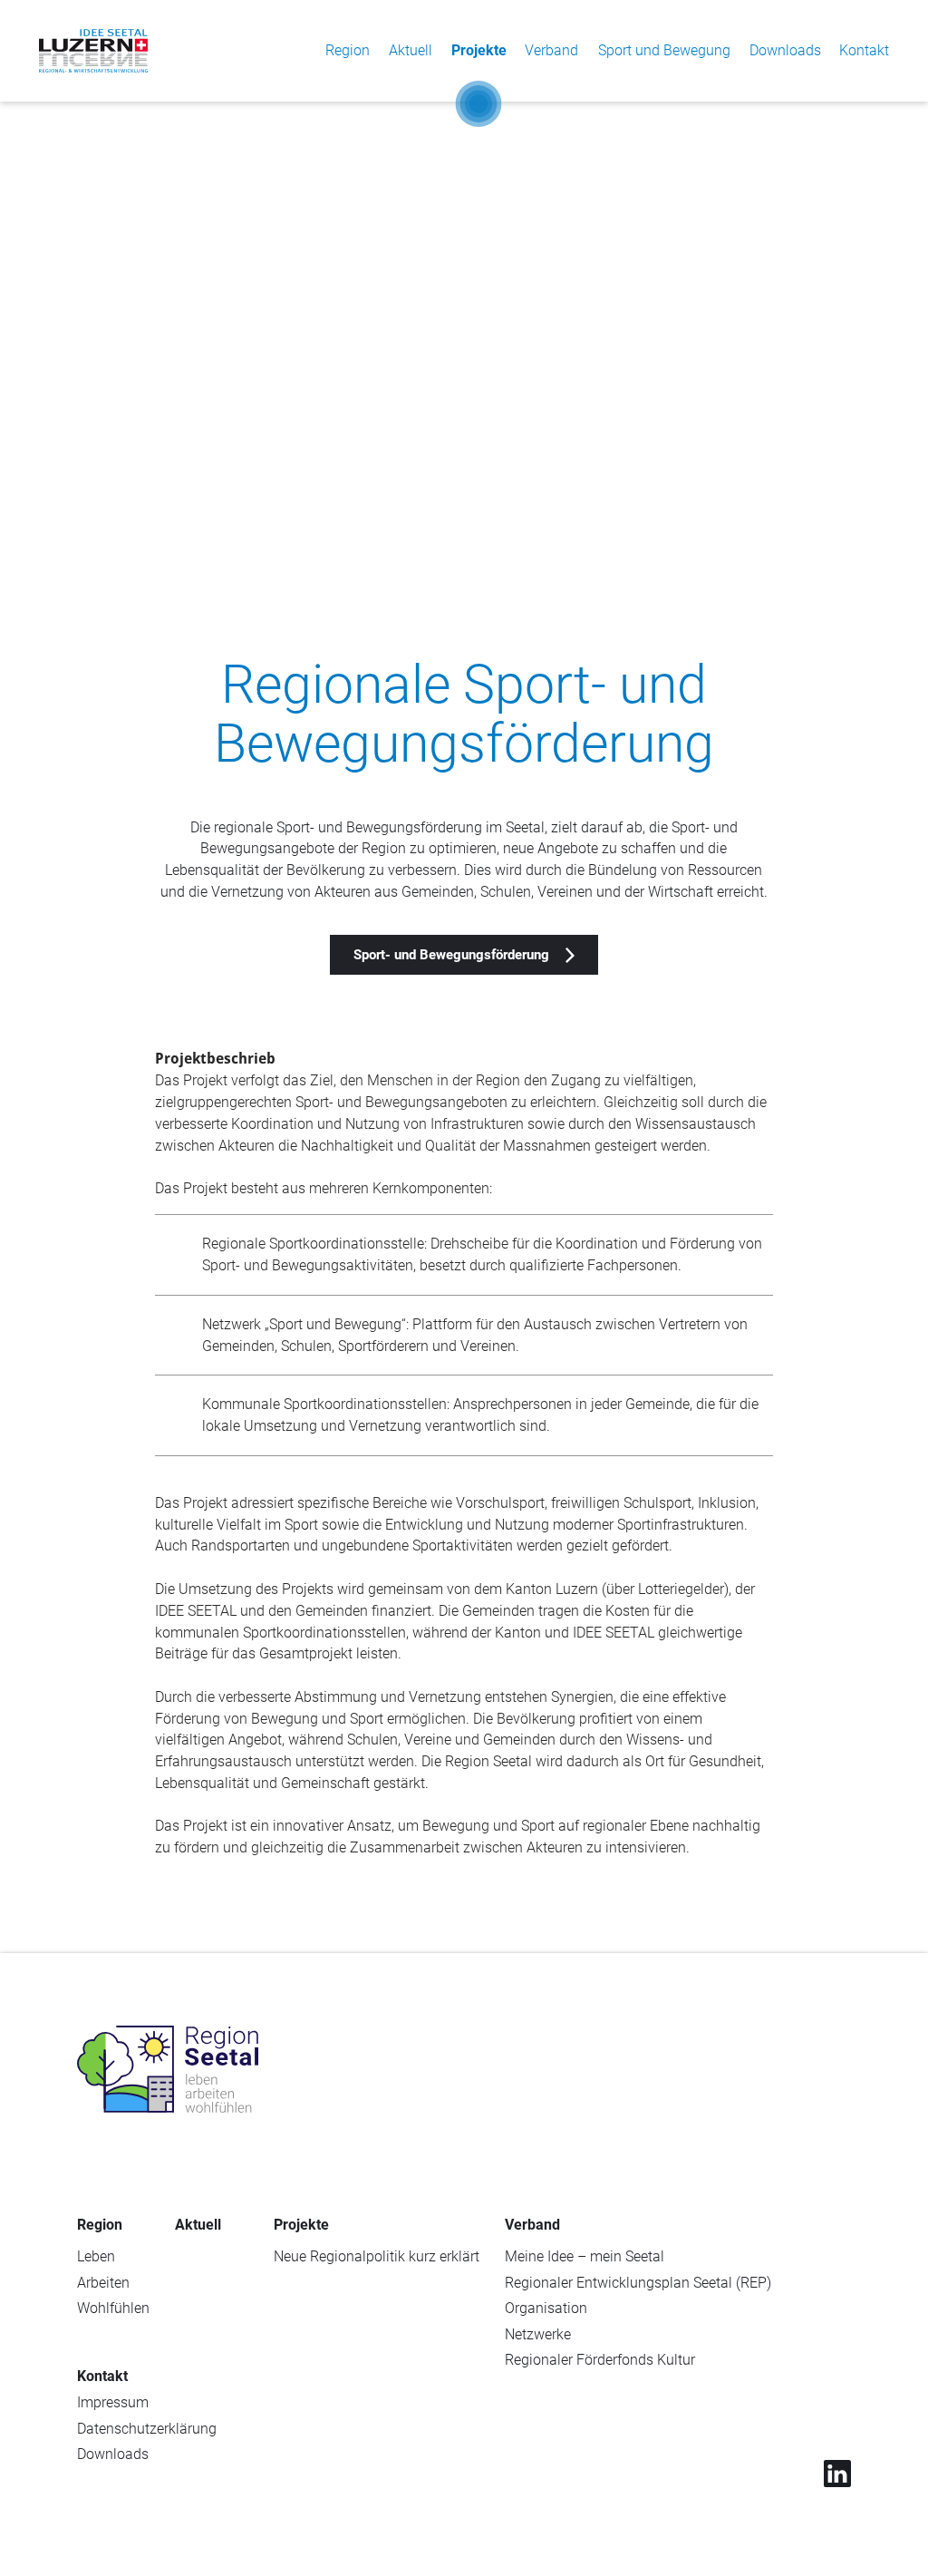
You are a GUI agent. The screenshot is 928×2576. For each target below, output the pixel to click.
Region (348, 50)
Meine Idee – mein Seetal (585, 2256)
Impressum (113, 2402)
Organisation (546, 2308)
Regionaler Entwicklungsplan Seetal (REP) (638, 2283)
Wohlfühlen (113, 2308)
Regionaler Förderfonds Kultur (600, 2360)
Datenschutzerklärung (147, 2429)
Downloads (785, 50)
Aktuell (411, 50)
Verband (551, 50)
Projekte (479, 50)
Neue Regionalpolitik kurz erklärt (377, 2256)
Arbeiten (103, 2283)
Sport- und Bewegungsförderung (451, 955)
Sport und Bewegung (664, 50)
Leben (96, 2256)
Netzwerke (538, 2334)
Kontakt (864, 50)
